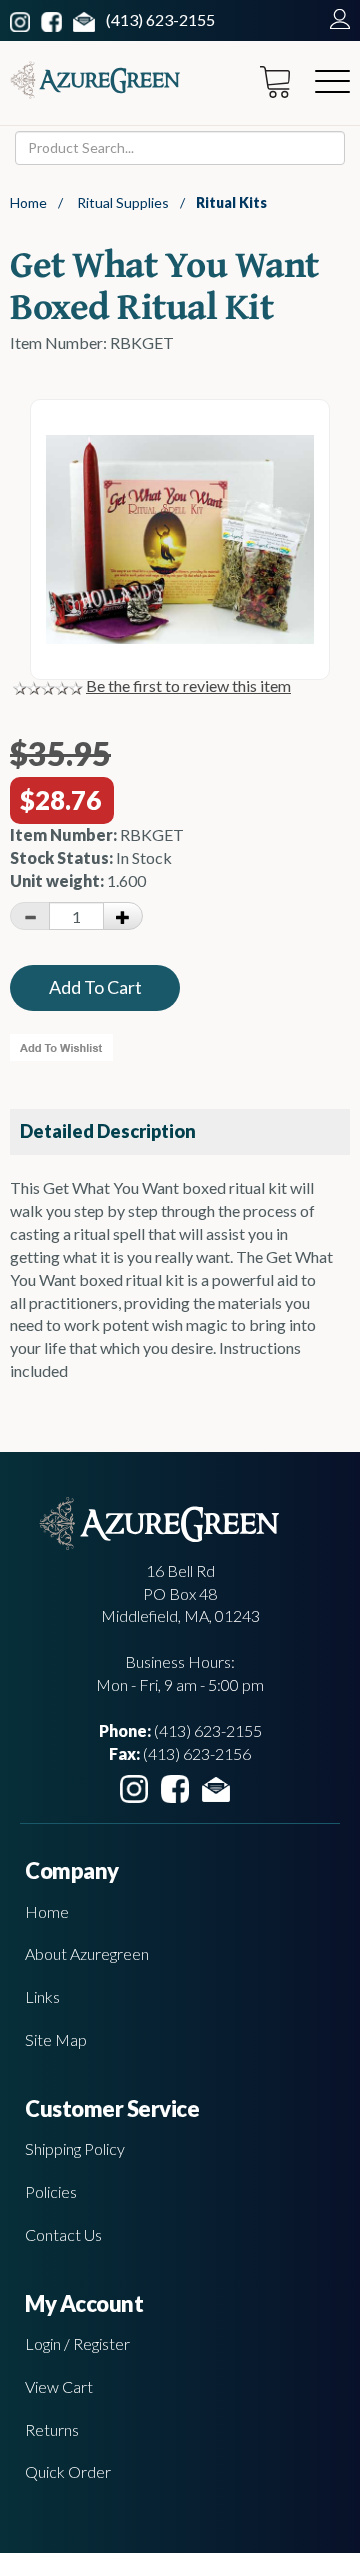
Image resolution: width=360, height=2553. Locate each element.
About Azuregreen (87, 1953)
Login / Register (77, 2343)
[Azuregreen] (95, 80)
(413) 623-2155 (160, 19)
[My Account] (335, 19)
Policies (51, 2191)
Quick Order (68, 2471)
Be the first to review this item (188, 685)
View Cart (59, 2386)
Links (42, 1996)
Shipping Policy (75, 2148)
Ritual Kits (231, 202)
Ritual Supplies (123, 202)
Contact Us (63, 2234)
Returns (52, 2429)
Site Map (56, 2039)
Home (28, 202)
